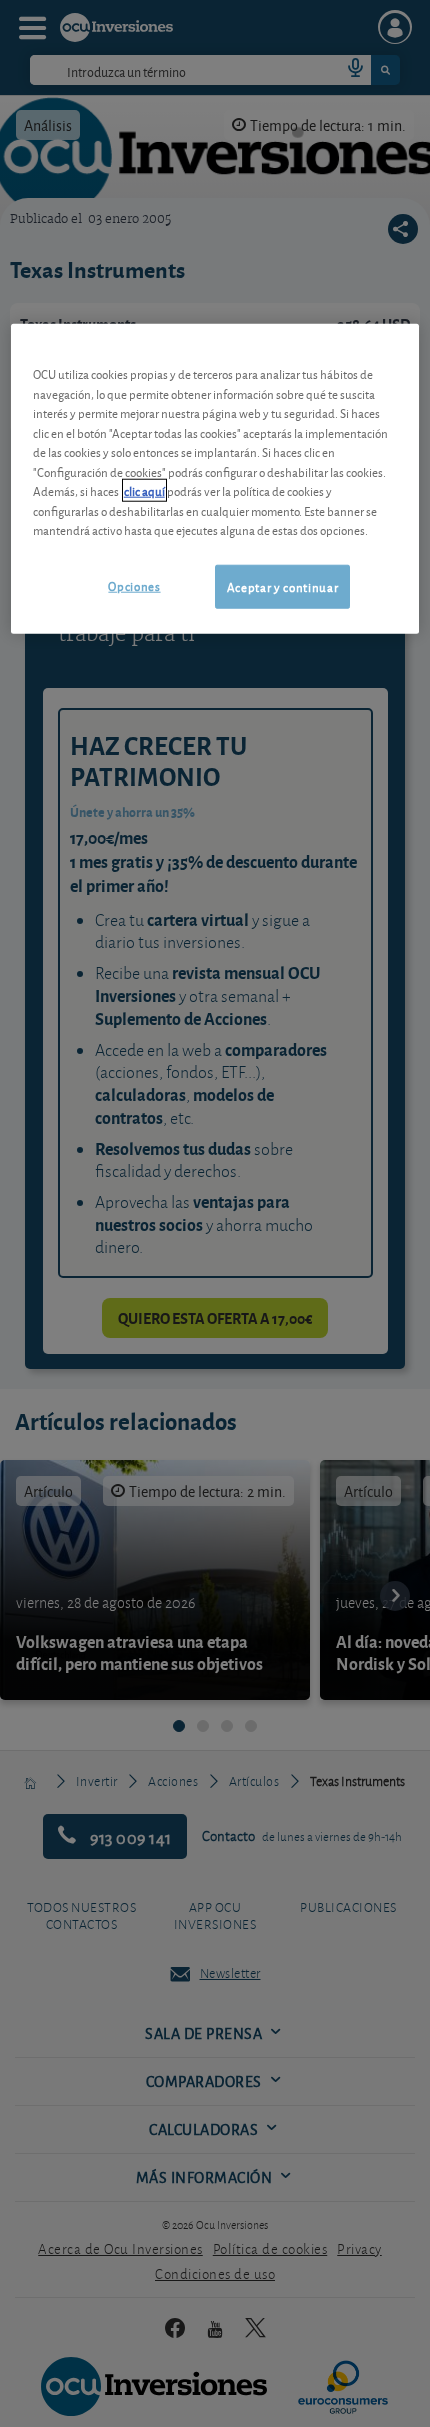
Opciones (134, 584)
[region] (215, 479)
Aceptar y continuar (282, 585)
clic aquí (144, 490)
